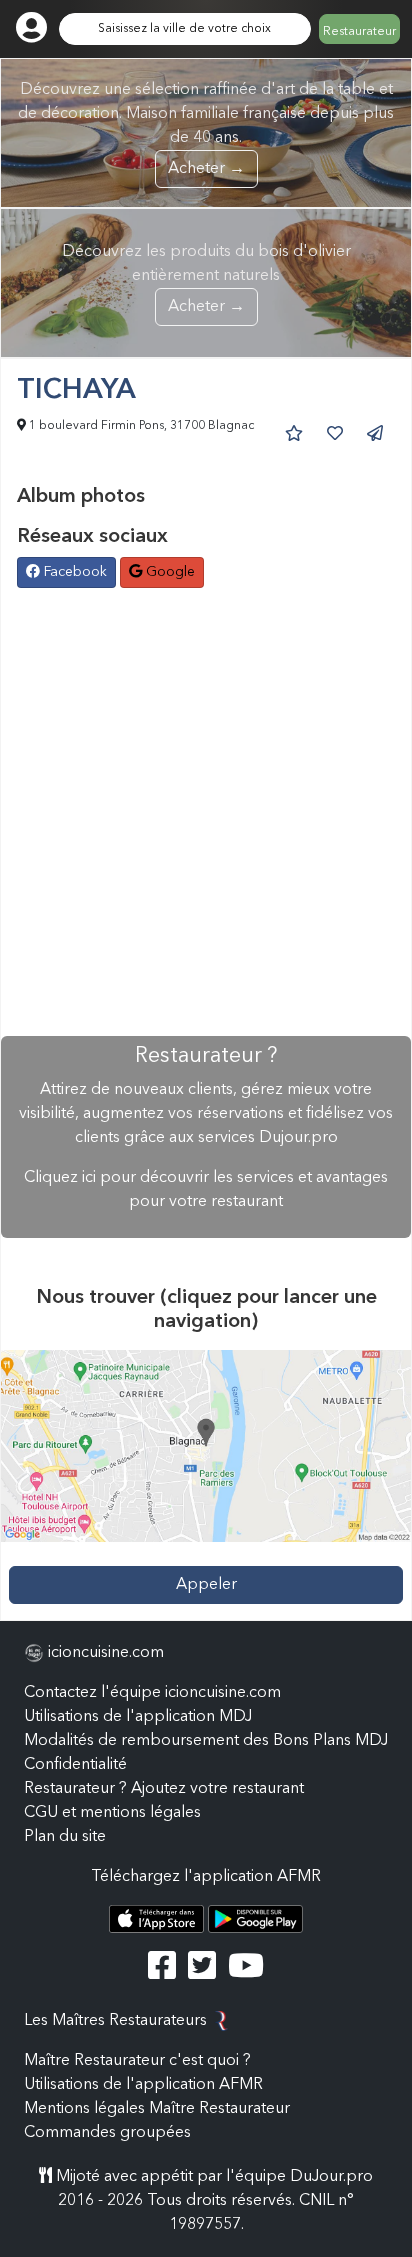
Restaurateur (359, 32)
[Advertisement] (206, 814)
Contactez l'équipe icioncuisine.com (152, 1693)
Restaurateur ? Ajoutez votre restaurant (164, 1789)
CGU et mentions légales (112, 1813)
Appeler (206, 1585)
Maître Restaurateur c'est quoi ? (137, 2061)
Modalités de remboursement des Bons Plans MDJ (206, 1741)
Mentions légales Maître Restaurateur (157, 2109)
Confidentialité (75, 1765)
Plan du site (65, 1837)
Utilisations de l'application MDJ (138, 1717)
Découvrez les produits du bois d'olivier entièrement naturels (206, 279)
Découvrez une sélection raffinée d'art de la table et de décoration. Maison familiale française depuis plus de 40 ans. (206, 129)
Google (168, 572)
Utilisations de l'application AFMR (143, 2085)
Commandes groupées (107, 2133)
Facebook (73, 572)
